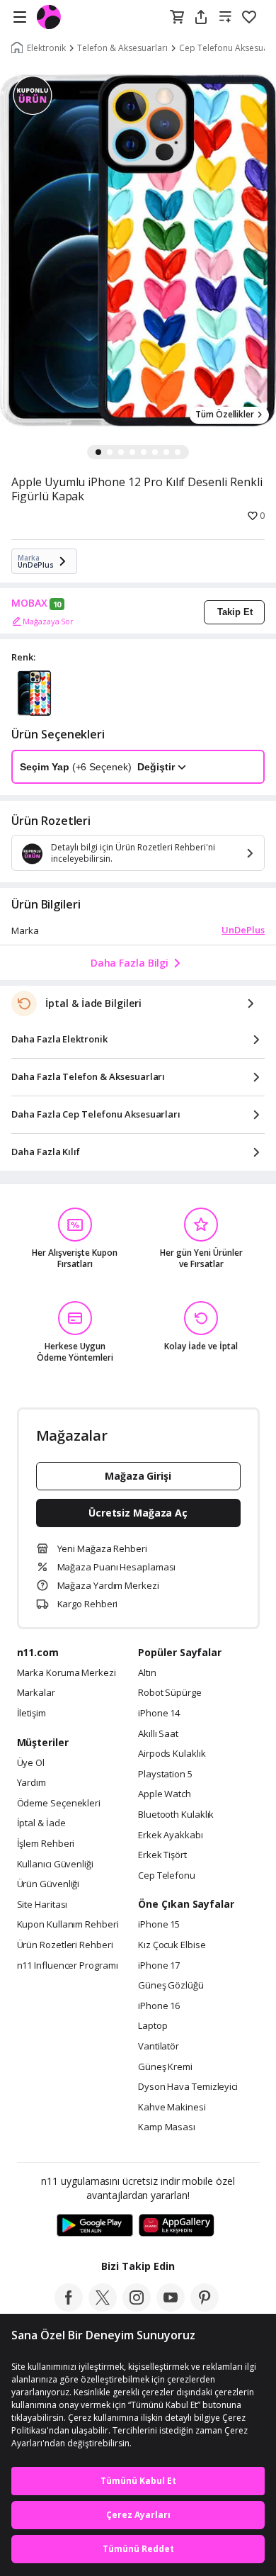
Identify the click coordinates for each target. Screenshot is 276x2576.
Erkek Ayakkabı (171, 1835)
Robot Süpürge (170, 1693)
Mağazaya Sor (48, 621)
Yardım (31, 1783)
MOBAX (29, 603)
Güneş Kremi (165, 2067)
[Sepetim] (177, 18)
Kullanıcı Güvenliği (55, 1864)
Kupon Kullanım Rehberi (68, 1925)
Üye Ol (31, 1763)
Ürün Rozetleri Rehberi (65, 1945)
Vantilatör (159, 2047)
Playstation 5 (165, 1774)
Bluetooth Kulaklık (176, 1815)
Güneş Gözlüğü (171, 1986)
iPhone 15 (159, 1925)
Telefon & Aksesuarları (122, 48)
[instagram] (137, 2307)
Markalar (36, 1693)
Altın (147, 1673)
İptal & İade (41, 1823)
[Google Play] (95, 2226)
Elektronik (46, 48)
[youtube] (171, 2307)
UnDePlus (243, 930)
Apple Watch (165, 1794)
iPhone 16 (159, 2006)
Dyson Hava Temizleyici (188, 2087)
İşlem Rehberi (46, 1844)
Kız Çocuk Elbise (172, 1945)
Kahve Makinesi (172, 2108)
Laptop (153, 2026)
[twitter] (103, 2307)
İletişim (31, 1714)
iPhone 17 (159, 1966)
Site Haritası (42, 1905)
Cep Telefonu (167, 1876)
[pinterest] (205, 2307)
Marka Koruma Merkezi (67, 1673)
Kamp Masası (167, 2127)
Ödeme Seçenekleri (59, 1804)
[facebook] (69, 2307)
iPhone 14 (159, 1714)
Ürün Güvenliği (48, 1884)
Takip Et (235, 612)
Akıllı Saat (158, 1734)
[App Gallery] (177, 2226)
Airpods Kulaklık (172, 1754)
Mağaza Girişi (138, 1476)
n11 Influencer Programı (68, 1966)
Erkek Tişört (162, 1855)
